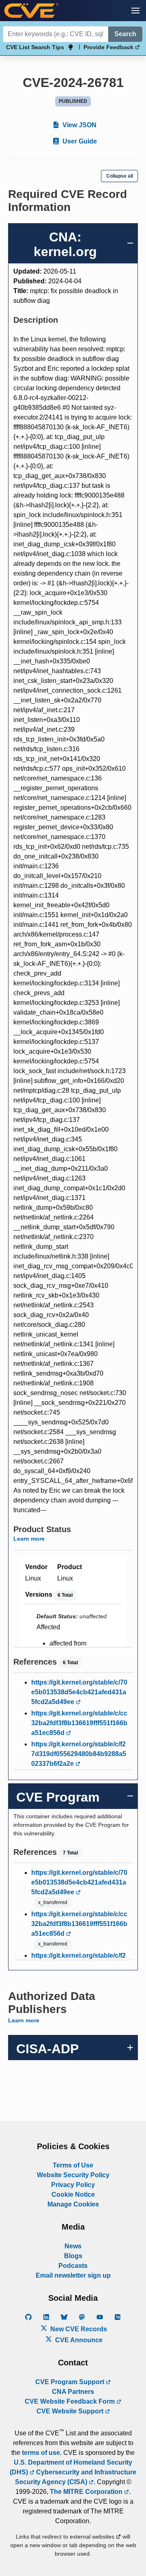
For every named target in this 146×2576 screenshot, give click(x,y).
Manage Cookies (73, 2204)
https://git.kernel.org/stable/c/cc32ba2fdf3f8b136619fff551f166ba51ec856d (79, 1723)
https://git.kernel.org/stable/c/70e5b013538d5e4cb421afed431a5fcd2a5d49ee (79, 1692)
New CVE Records (78, 2329)
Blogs (73, 2256)
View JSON (79, 125)
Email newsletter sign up (73, 2275)
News (73, 2246)
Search (125, 34)
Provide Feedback (109, 47)
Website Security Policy (73, 2175)
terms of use (41, 2453)
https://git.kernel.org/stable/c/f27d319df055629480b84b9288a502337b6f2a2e (79, 1754)
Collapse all (120, 176)
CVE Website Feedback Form (71, 2401)
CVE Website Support (71, 2411)
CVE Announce (78, 2340)
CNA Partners (73, 2392)
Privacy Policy (73, 2185)
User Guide (79, 141)
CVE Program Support (71, 2382)
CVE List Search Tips (35, 47)
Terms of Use (73, 2165)
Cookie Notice (73, 2194)
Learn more (29, 1539)
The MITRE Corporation (87, 2492)
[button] (135, 11)
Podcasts (73, 2266)
